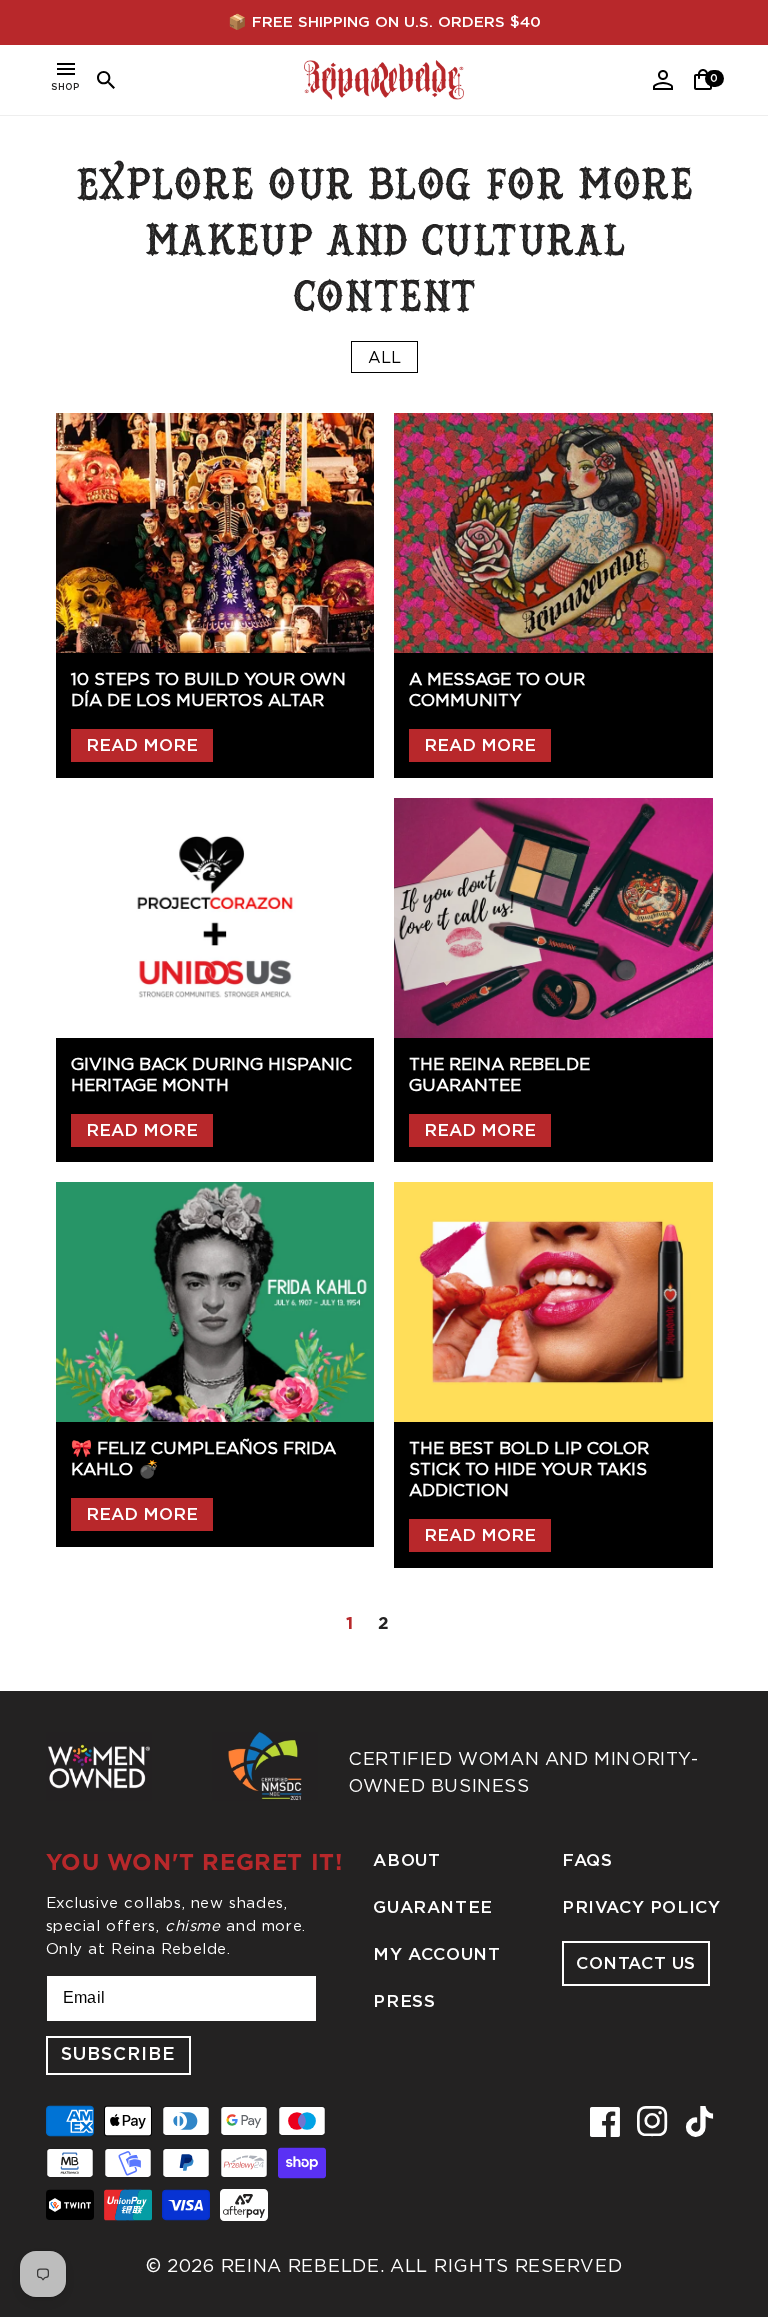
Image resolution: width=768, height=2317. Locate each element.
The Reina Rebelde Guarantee (499, 1074)
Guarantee (432, 1907)
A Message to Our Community (497, 689)
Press (404, 2001)
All (384, 357)
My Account (436, 1954)
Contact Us (636, 1963)
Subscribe (118, 2055)
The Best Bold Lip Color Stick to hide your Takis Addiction (529, 1469)
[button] (66, 80)
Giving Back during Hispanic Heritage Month (211, 1074)
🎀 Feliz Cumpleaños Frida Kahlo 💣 (203, 1458)
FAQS (587, 1860)
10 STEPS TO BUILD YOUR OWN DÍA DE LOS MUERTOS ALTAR (208, 689)
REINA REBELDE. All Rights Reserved (422, 2265)
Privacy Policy (641, 1907)
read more (142, 745)
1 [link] (350, 1622)
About (406, 1860)
